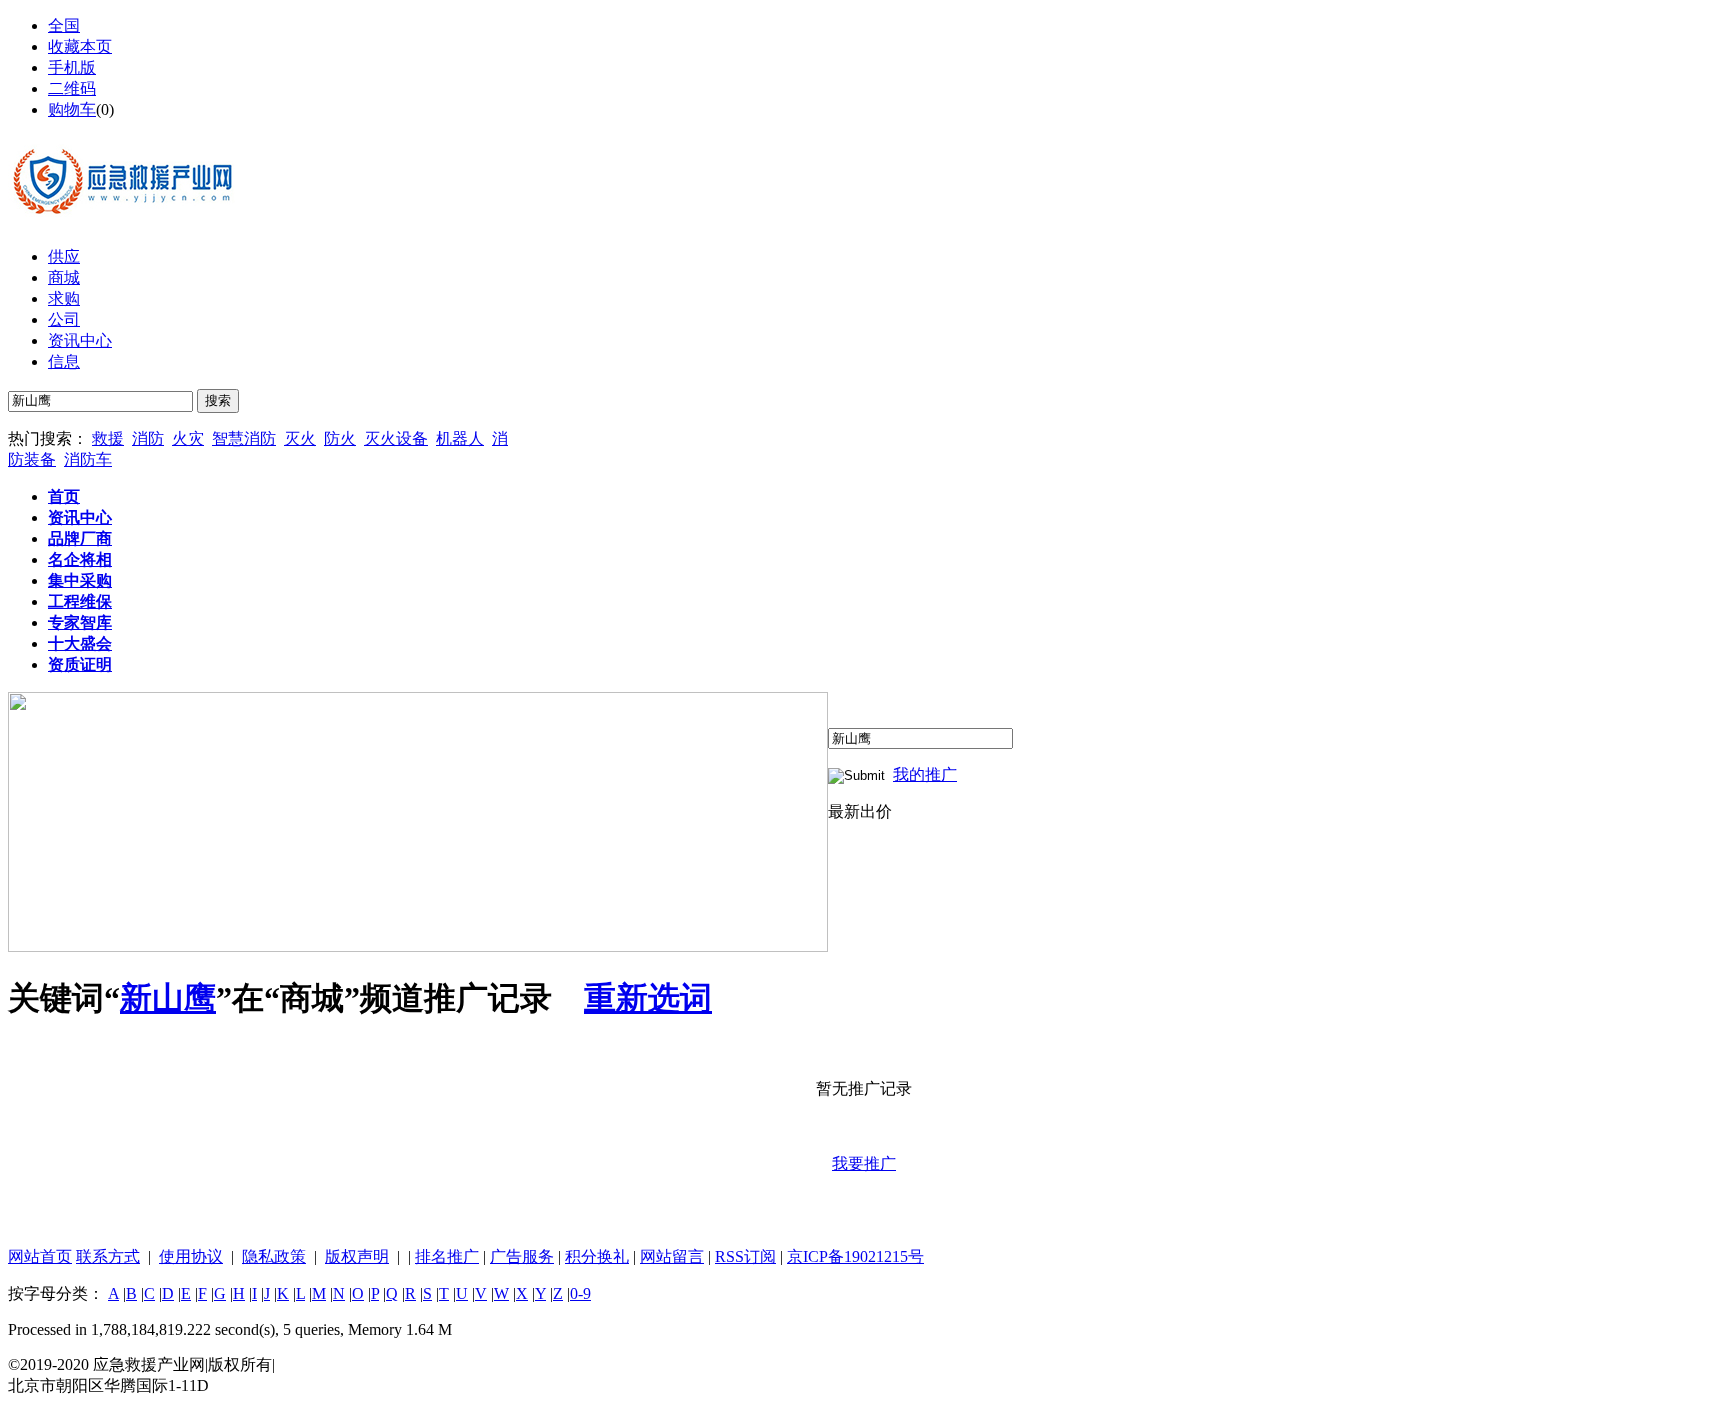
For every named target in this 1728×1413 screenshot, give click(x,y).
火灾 (188, 438)
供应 (64, 256)
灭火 (300, 438)
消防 (148, 438)
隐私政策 (274, 1256)
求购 (64, 298)
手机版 (72, 67)
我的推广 (925, 774)
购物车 (72, 109)
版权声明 (357, 1256)
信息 (64, 361)
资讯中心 (80, 340)
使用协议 (191, 1256)
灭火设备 (396, 438)
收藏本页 (80, 46)
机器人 (460, 438)
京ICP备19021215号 (855, 1256)
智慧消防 (244, 438)
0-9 (580, 1293)
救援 (108, 438)
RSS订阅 (745, 1256)
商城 (64, 277)
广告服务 (522, 1256)
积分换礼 (597, 1256)
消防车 (88, 459)
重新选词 (648, 998)
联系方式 (108, 1256)
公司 (64, 319)
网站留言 (672, 1256)
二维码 (72, 88)
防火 (340, 438)
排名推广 (447, 1256)
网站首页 (40, 1256)
